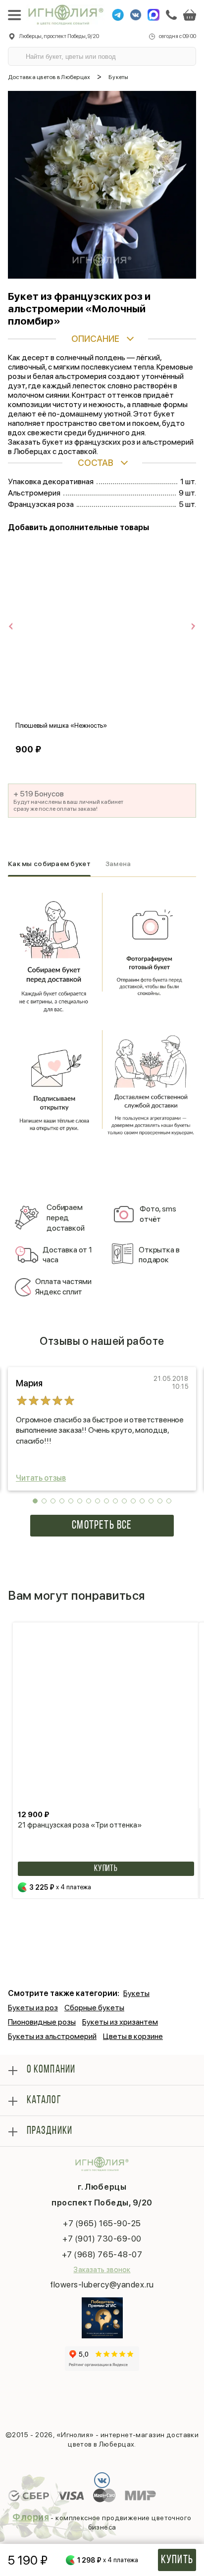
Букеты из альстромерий (52, 2036)
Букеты (136, 1993)
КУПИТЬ (106, 1869)
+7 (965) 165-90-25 (102, 2223)
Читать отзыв (41, 1478)
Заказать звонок (102, 2270)
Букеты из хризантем (120, 2022)
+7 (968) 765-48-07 (102, 2254)
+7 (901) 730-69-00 (102, 2239)
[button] (35, 1501)
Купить (177, 2560)
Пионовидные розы (42, 2022)
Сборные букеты (94, 2008)
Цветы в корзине (133, 2036)
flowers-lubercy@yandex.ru (102, 2285)
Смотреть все (102, 1526)
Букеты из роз (33, 2008)
